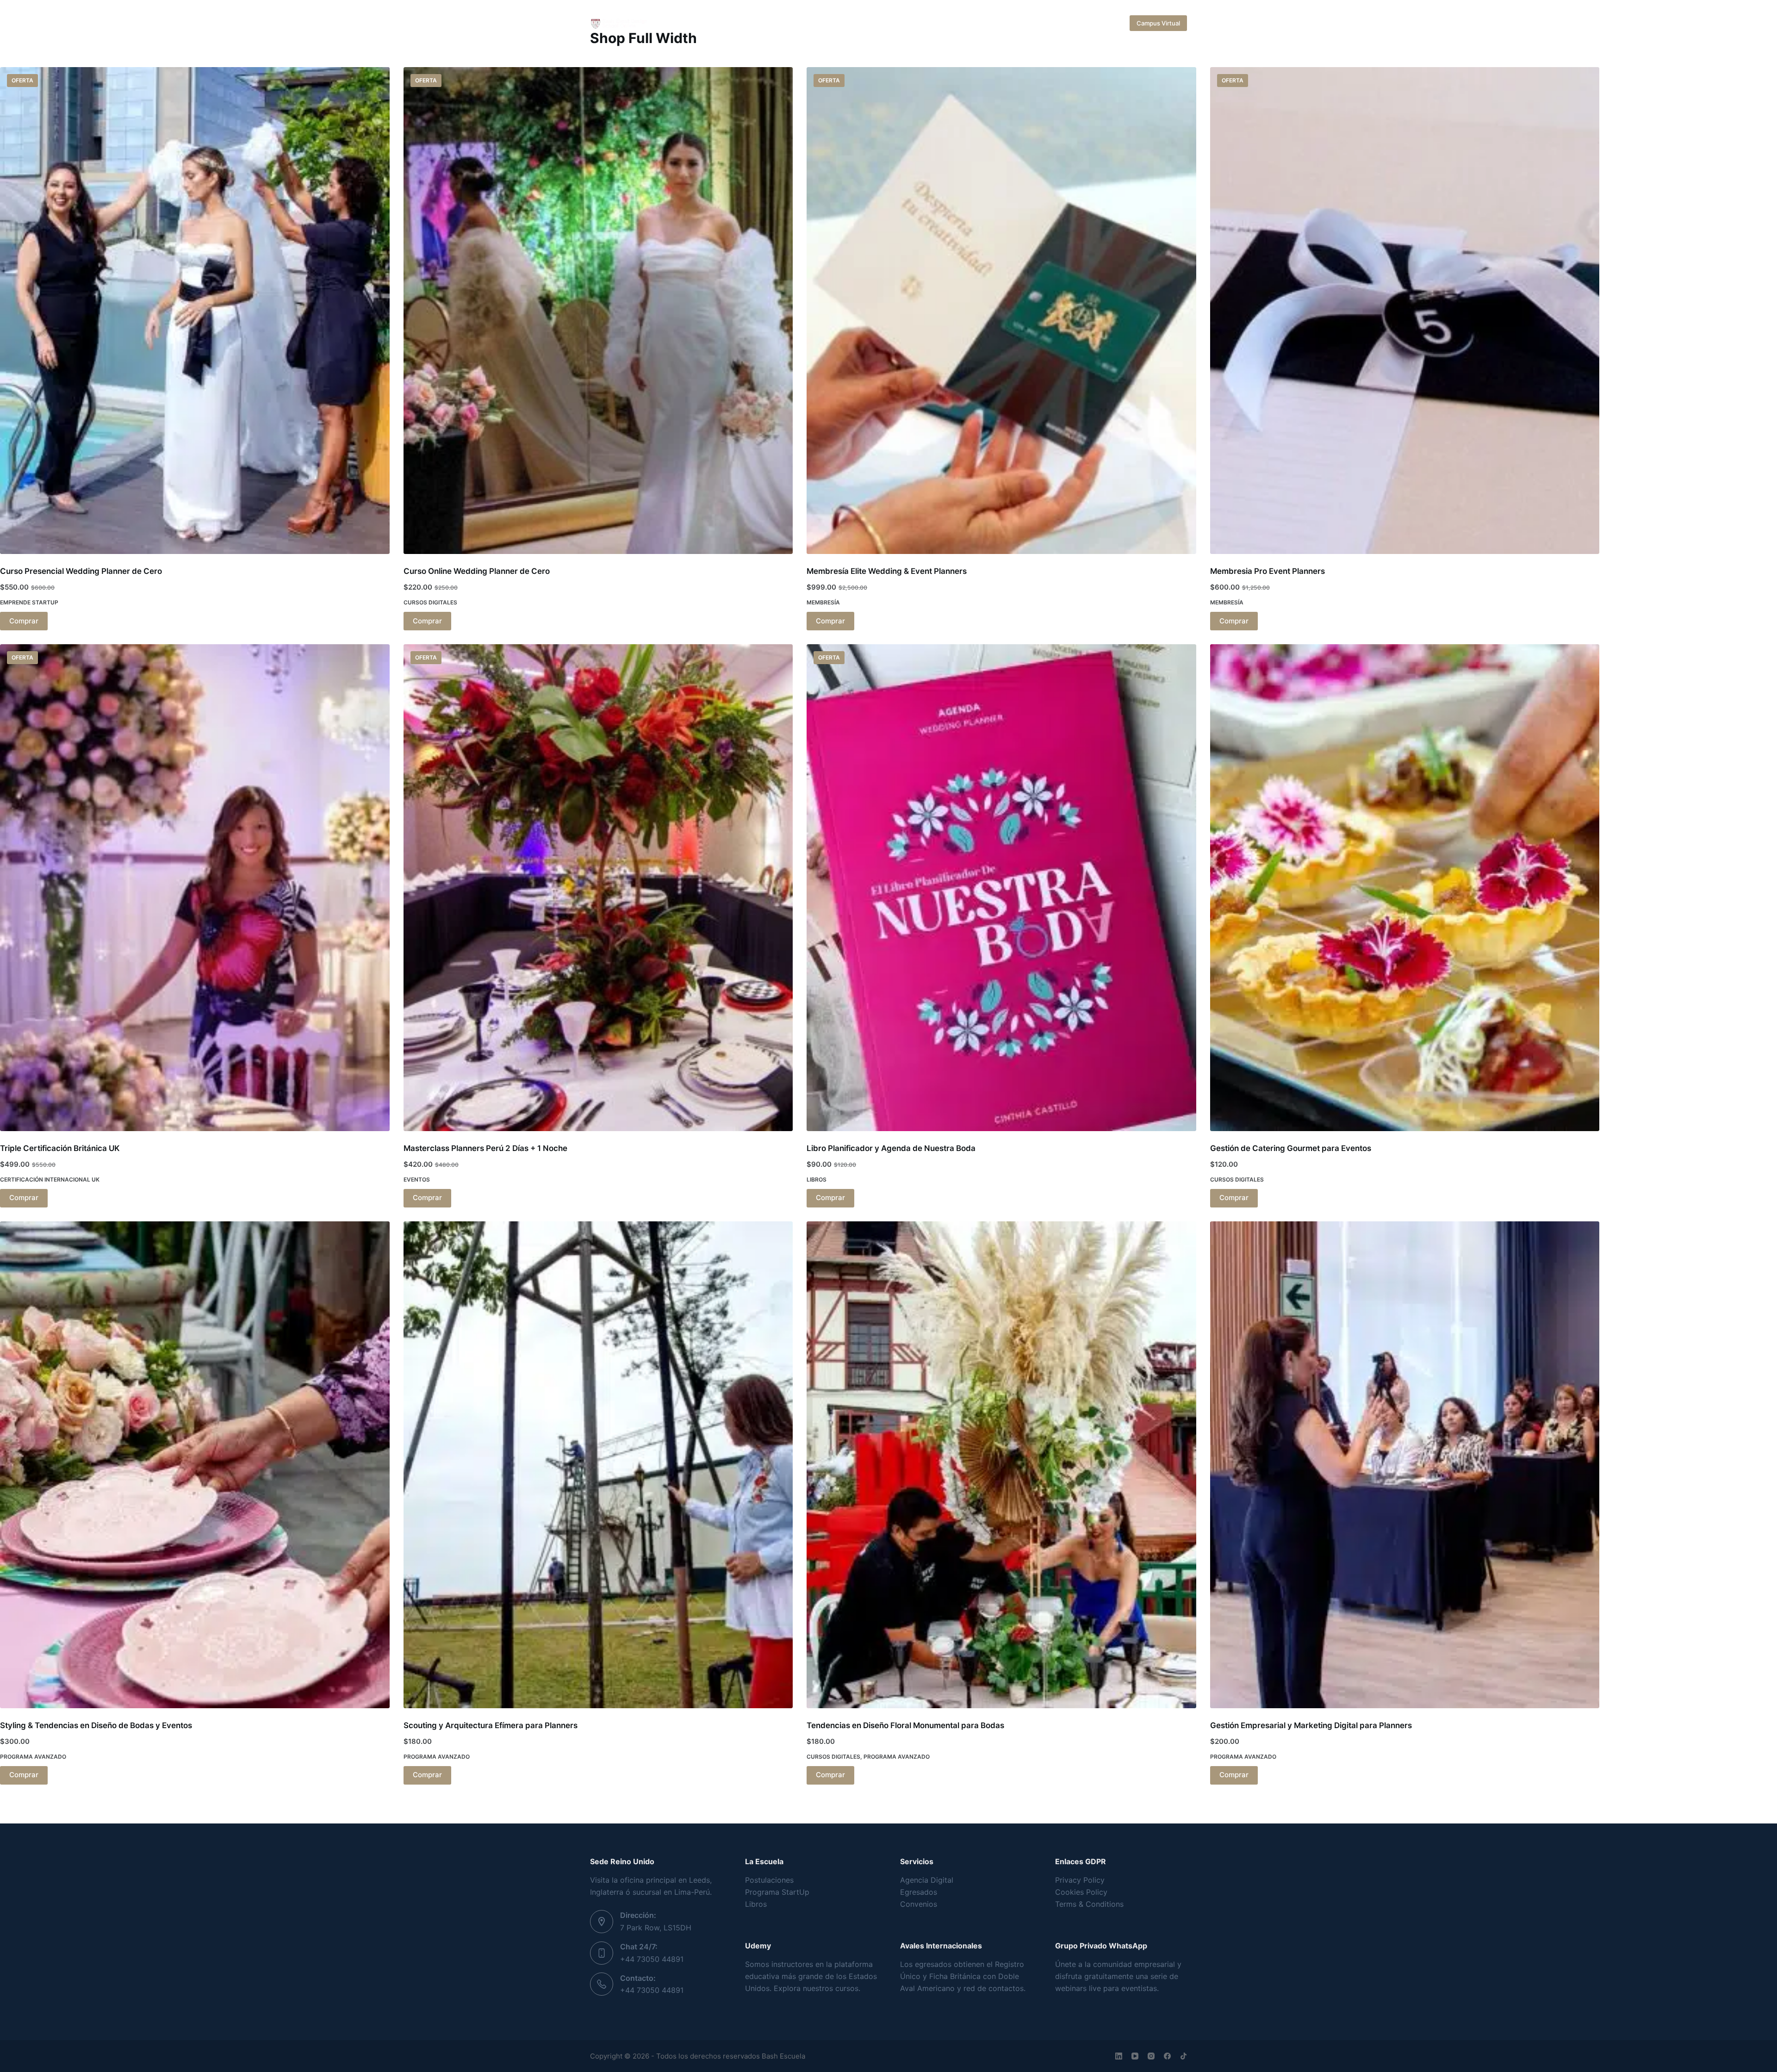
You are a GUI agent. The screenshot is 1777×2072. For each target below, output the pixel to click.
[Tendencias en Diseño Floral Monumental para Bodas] (1001, 1465)
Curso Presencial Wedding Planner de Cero (81, 571)
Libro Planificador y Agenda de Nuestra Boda (891, 1148)
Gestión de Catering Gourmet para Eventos (1291, 1148)
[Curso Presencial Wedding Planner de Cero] (195, 311)
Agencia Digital (927, 1880)
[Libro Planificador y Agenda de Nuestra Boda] (1001, 888)
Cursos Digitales (430, 602)
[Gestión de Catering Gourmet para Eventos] (1405, 888)
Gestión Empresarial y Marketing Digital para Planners (1311, 1725)
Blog (1053, 23)
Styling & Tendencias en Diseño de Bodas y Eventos (96, 1725)
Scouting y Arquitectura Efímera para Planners (491, 1725)
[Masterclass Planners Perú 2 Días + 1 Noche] (598, 888)
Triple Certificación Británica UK (60, 1148)
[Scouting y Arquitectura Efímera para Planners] (598, 1465)
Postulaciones (769, 1880)
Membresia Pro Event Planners (1268, 571)
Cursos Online (882, 23)
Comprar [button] (24, 621)
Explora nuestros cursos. (817, 1988)
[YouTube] (1135, 2056)
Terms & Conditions (1089, 1904)
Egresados (919, 1892)
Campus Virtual (1158, 23)
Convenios (919, 1904)
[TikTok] (1184, 2056)
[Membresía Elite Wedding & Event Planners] (1001, 311)
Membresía (823, 602)
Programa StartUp (777, 1892)
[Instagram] (1151, 2056)
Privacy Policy (1080, 1880)
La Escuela (695, 23)
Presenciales (820, 23)
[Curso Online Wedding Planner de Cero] (598, 311)
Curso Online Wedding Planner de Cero (477, 571)
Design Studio (945, 23)
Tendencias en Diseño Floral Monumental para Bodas (905, 1725)
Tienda (1081, 23)
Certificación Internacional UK (50, 1179)
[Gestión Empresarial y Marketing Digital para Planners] (1405, 1465)
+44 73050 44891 (652, 1959)
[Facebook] (1167, 2056)
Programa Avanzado (33, 1757)
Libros (817, 1179)
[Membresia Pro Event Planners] (1405, 311)
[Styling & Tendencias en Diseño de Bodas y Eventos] (195, 1465)
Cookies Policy (1081, 1892)
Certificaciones (756, 23)
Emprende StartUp (29, 602)
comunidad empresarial (1134, 1964)
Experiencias (1006, 23)
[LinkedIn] (1119, 2056)
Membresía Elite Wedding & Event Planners (887, 571)
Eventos (417, 1179)
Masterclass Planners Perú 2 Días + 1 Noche (485, 1148)
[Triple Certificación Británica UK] (195, 888)
